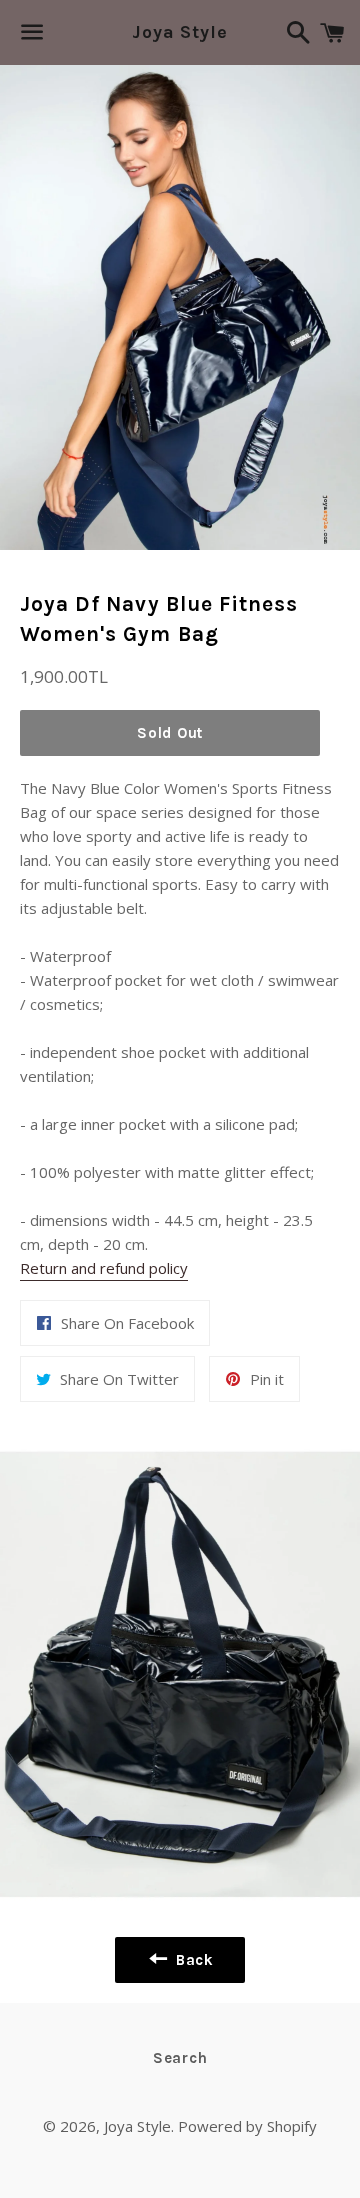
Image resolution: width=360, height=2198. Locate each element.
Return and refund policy (104, 1268)
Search (180, 2058)
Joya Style (180, 32)
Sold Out (170, 733)
